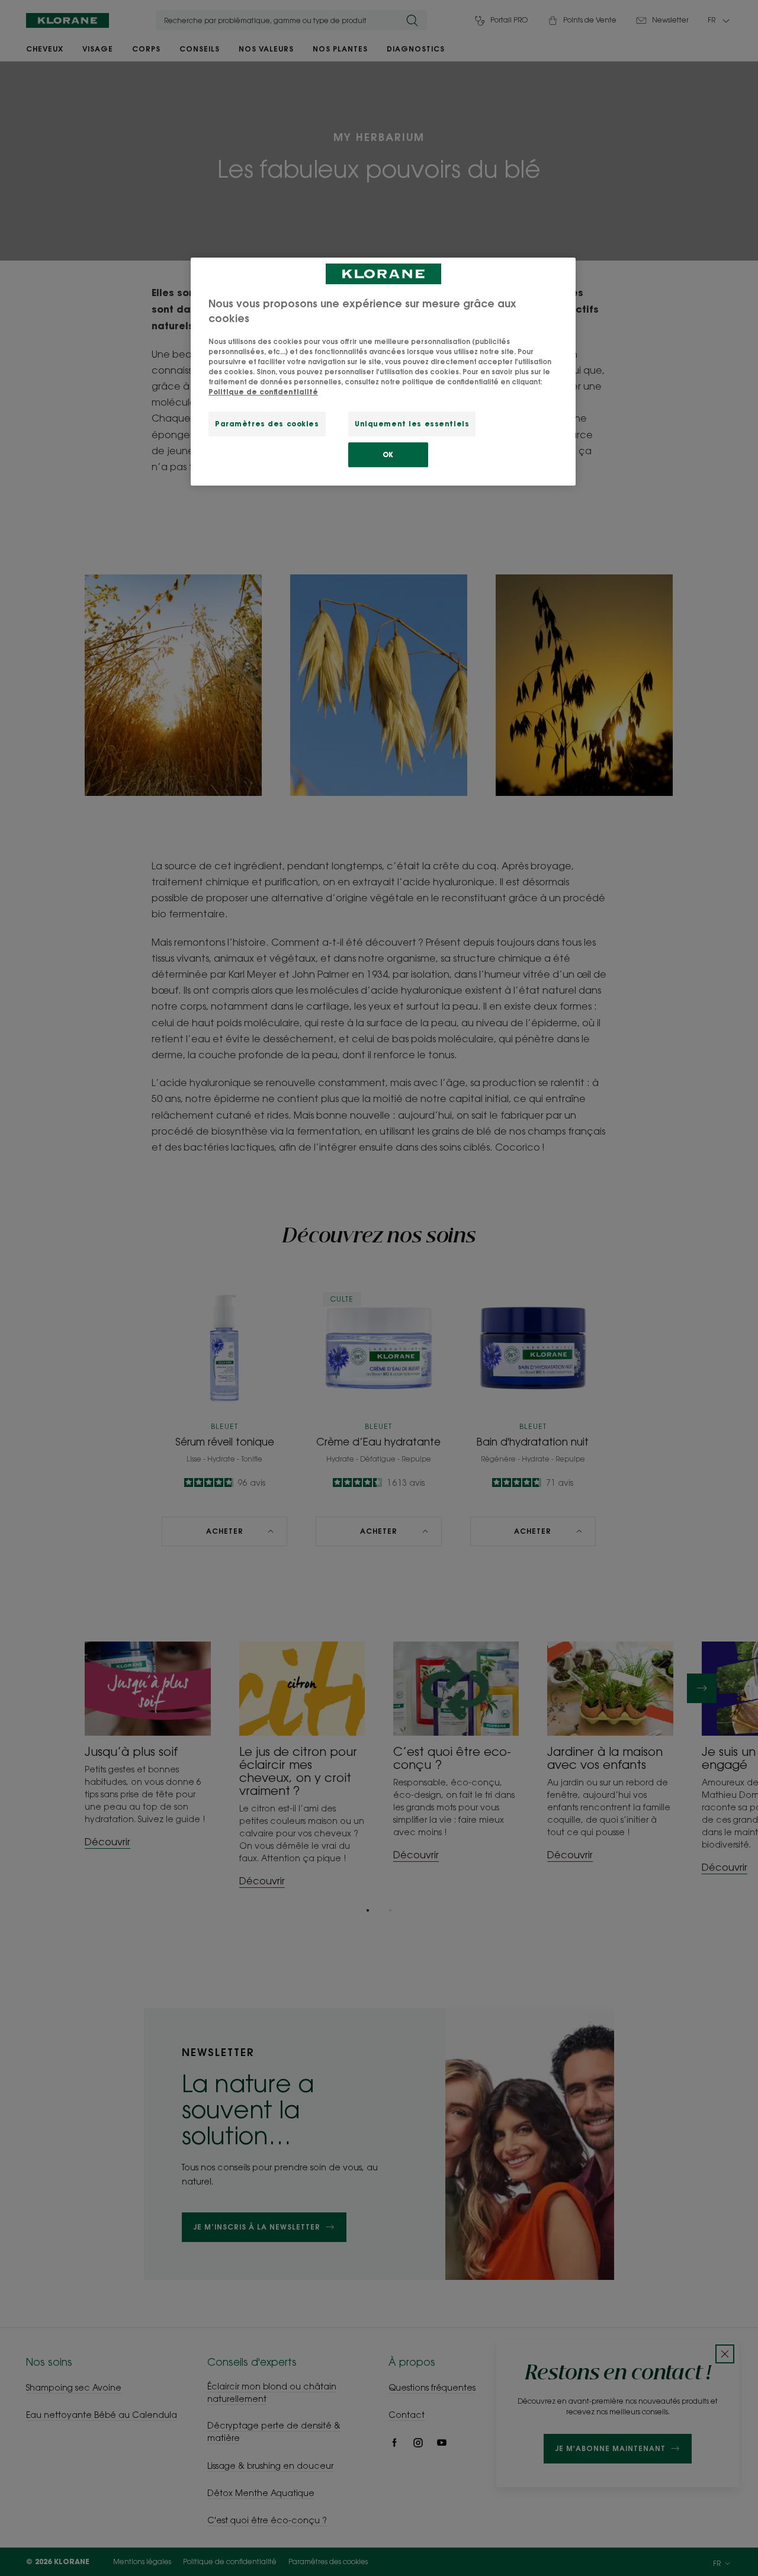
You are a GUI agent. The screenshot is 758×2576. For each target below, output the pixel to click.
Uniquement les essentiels (412, 424)
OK (388, 455)
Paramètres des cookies (267, 424)
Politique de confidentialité (263, 392)
